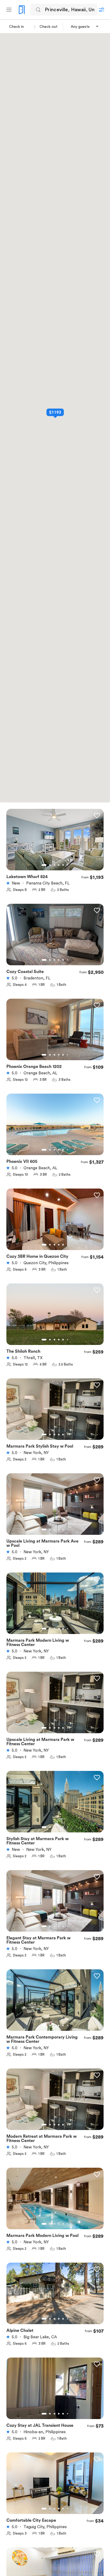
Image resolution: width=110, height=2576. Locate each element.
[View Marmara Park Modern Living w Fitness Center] (55, 1606)
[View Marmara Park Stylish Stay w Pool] (55, 1412)
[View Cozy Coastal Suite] (55, 938)
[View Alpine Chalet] (55, 2297)
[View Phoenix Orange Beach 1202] (55, 1033)
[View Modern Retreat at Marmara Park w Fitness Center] (55, 2102)
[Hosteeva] (22, 10)
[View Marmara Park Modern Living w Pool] (55, 2202)
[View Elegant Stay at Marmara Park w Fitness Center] (55, 1904)
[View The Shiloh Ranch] (55, 1317)
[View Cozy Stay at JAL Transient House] (55, 2392)
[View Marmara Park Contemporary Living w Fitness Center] (55, 2003)
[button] (85, 27)
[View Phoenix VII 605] (55, 1128)
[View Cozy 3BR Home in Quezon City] (55, 1222)
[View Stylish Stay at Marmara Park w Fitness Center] (55, 1805)
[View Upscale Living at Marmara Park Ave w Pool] (55, 1507)
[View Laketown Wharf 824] (55, 843)
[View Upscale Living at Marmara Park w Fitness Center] (55, 1706)
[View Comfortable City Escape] (55, 2486)
